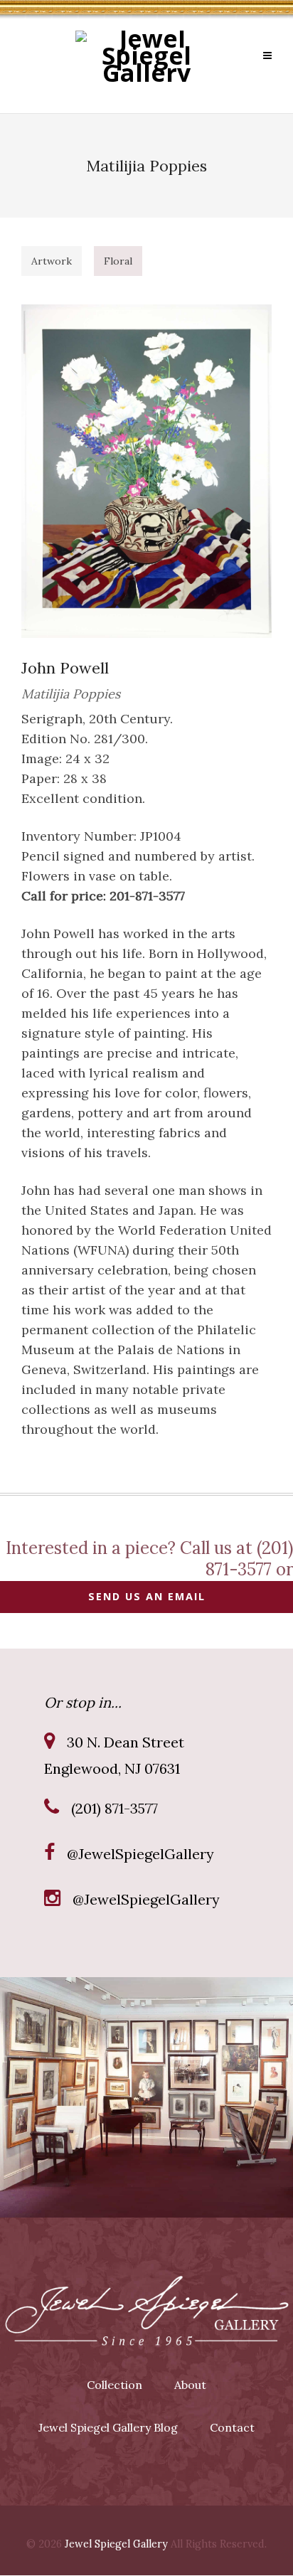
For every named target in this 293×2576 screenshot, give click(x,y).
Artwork (52, 261)
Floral (118, 261)
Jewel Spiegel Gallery (116, 2544)
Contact (232, 2427)
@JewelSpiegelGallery (140, 1854)
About (190, 2385)
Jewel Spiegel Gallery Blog (108, 2427)
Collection (114, 2385)
